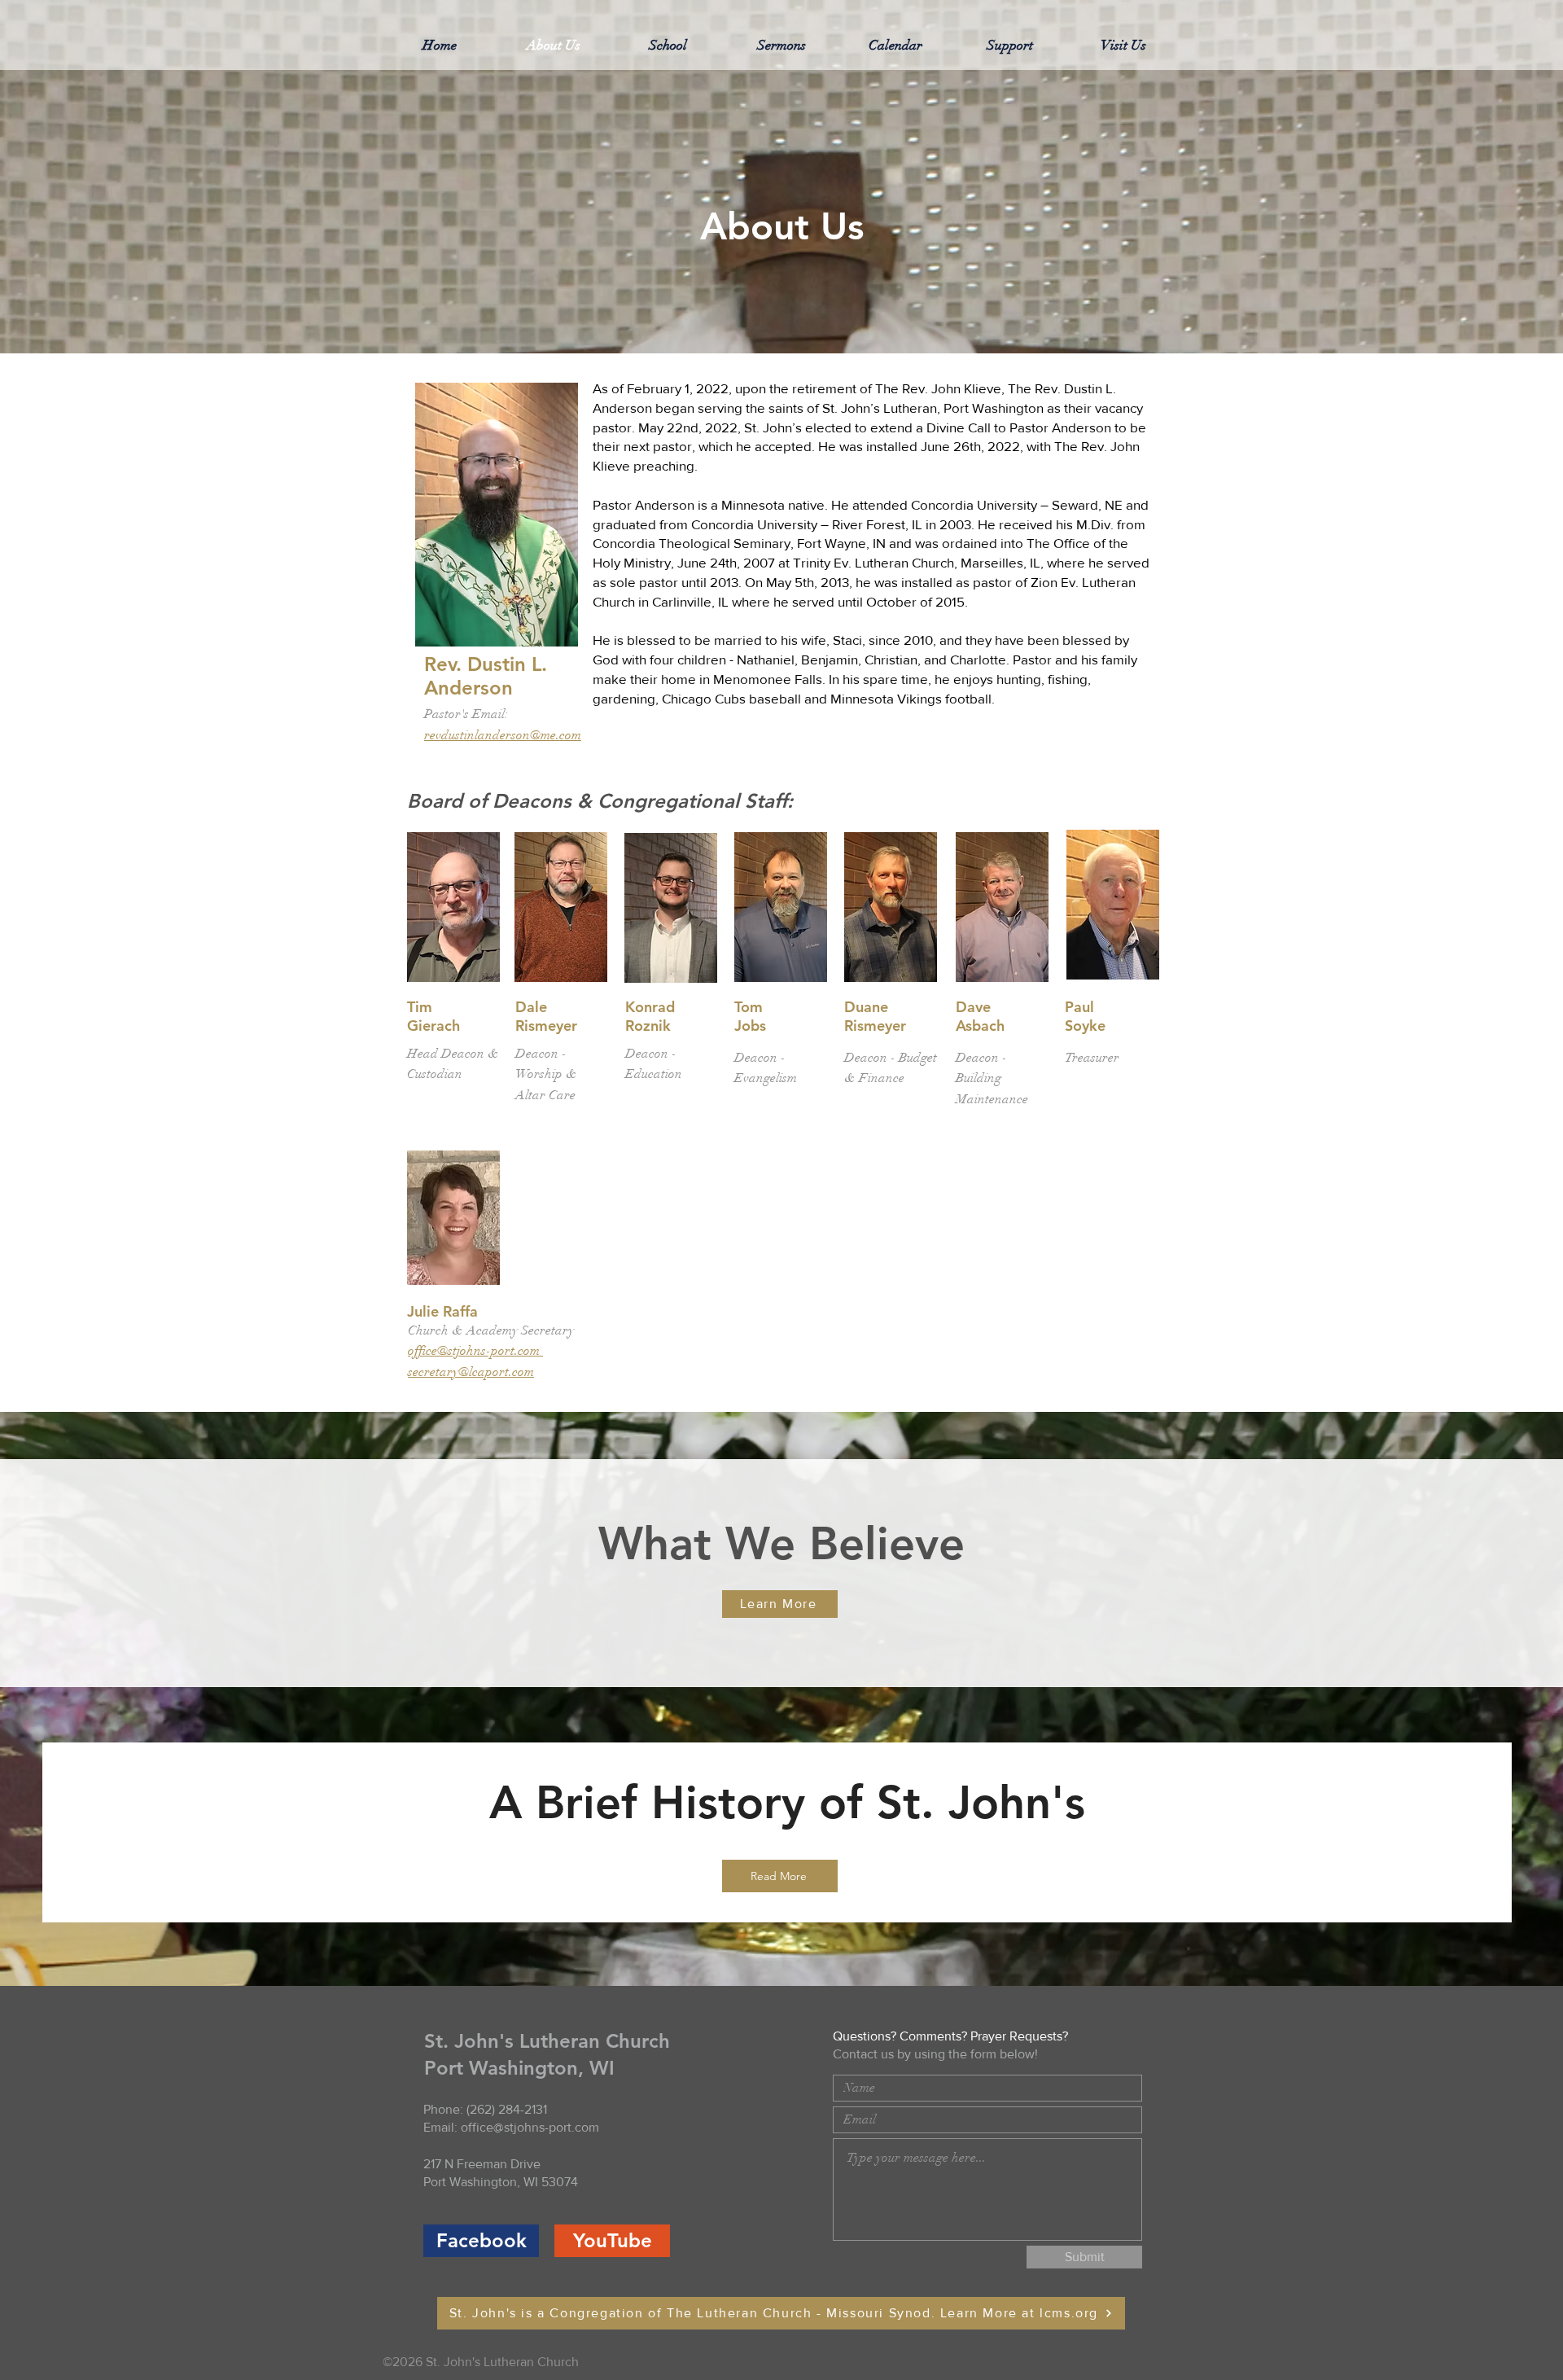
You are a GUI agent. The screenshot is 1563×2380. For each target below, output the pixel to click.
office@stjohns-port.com (474, 1351)
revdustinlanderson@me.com (503, 735)
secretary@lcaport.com (471, 1372)
